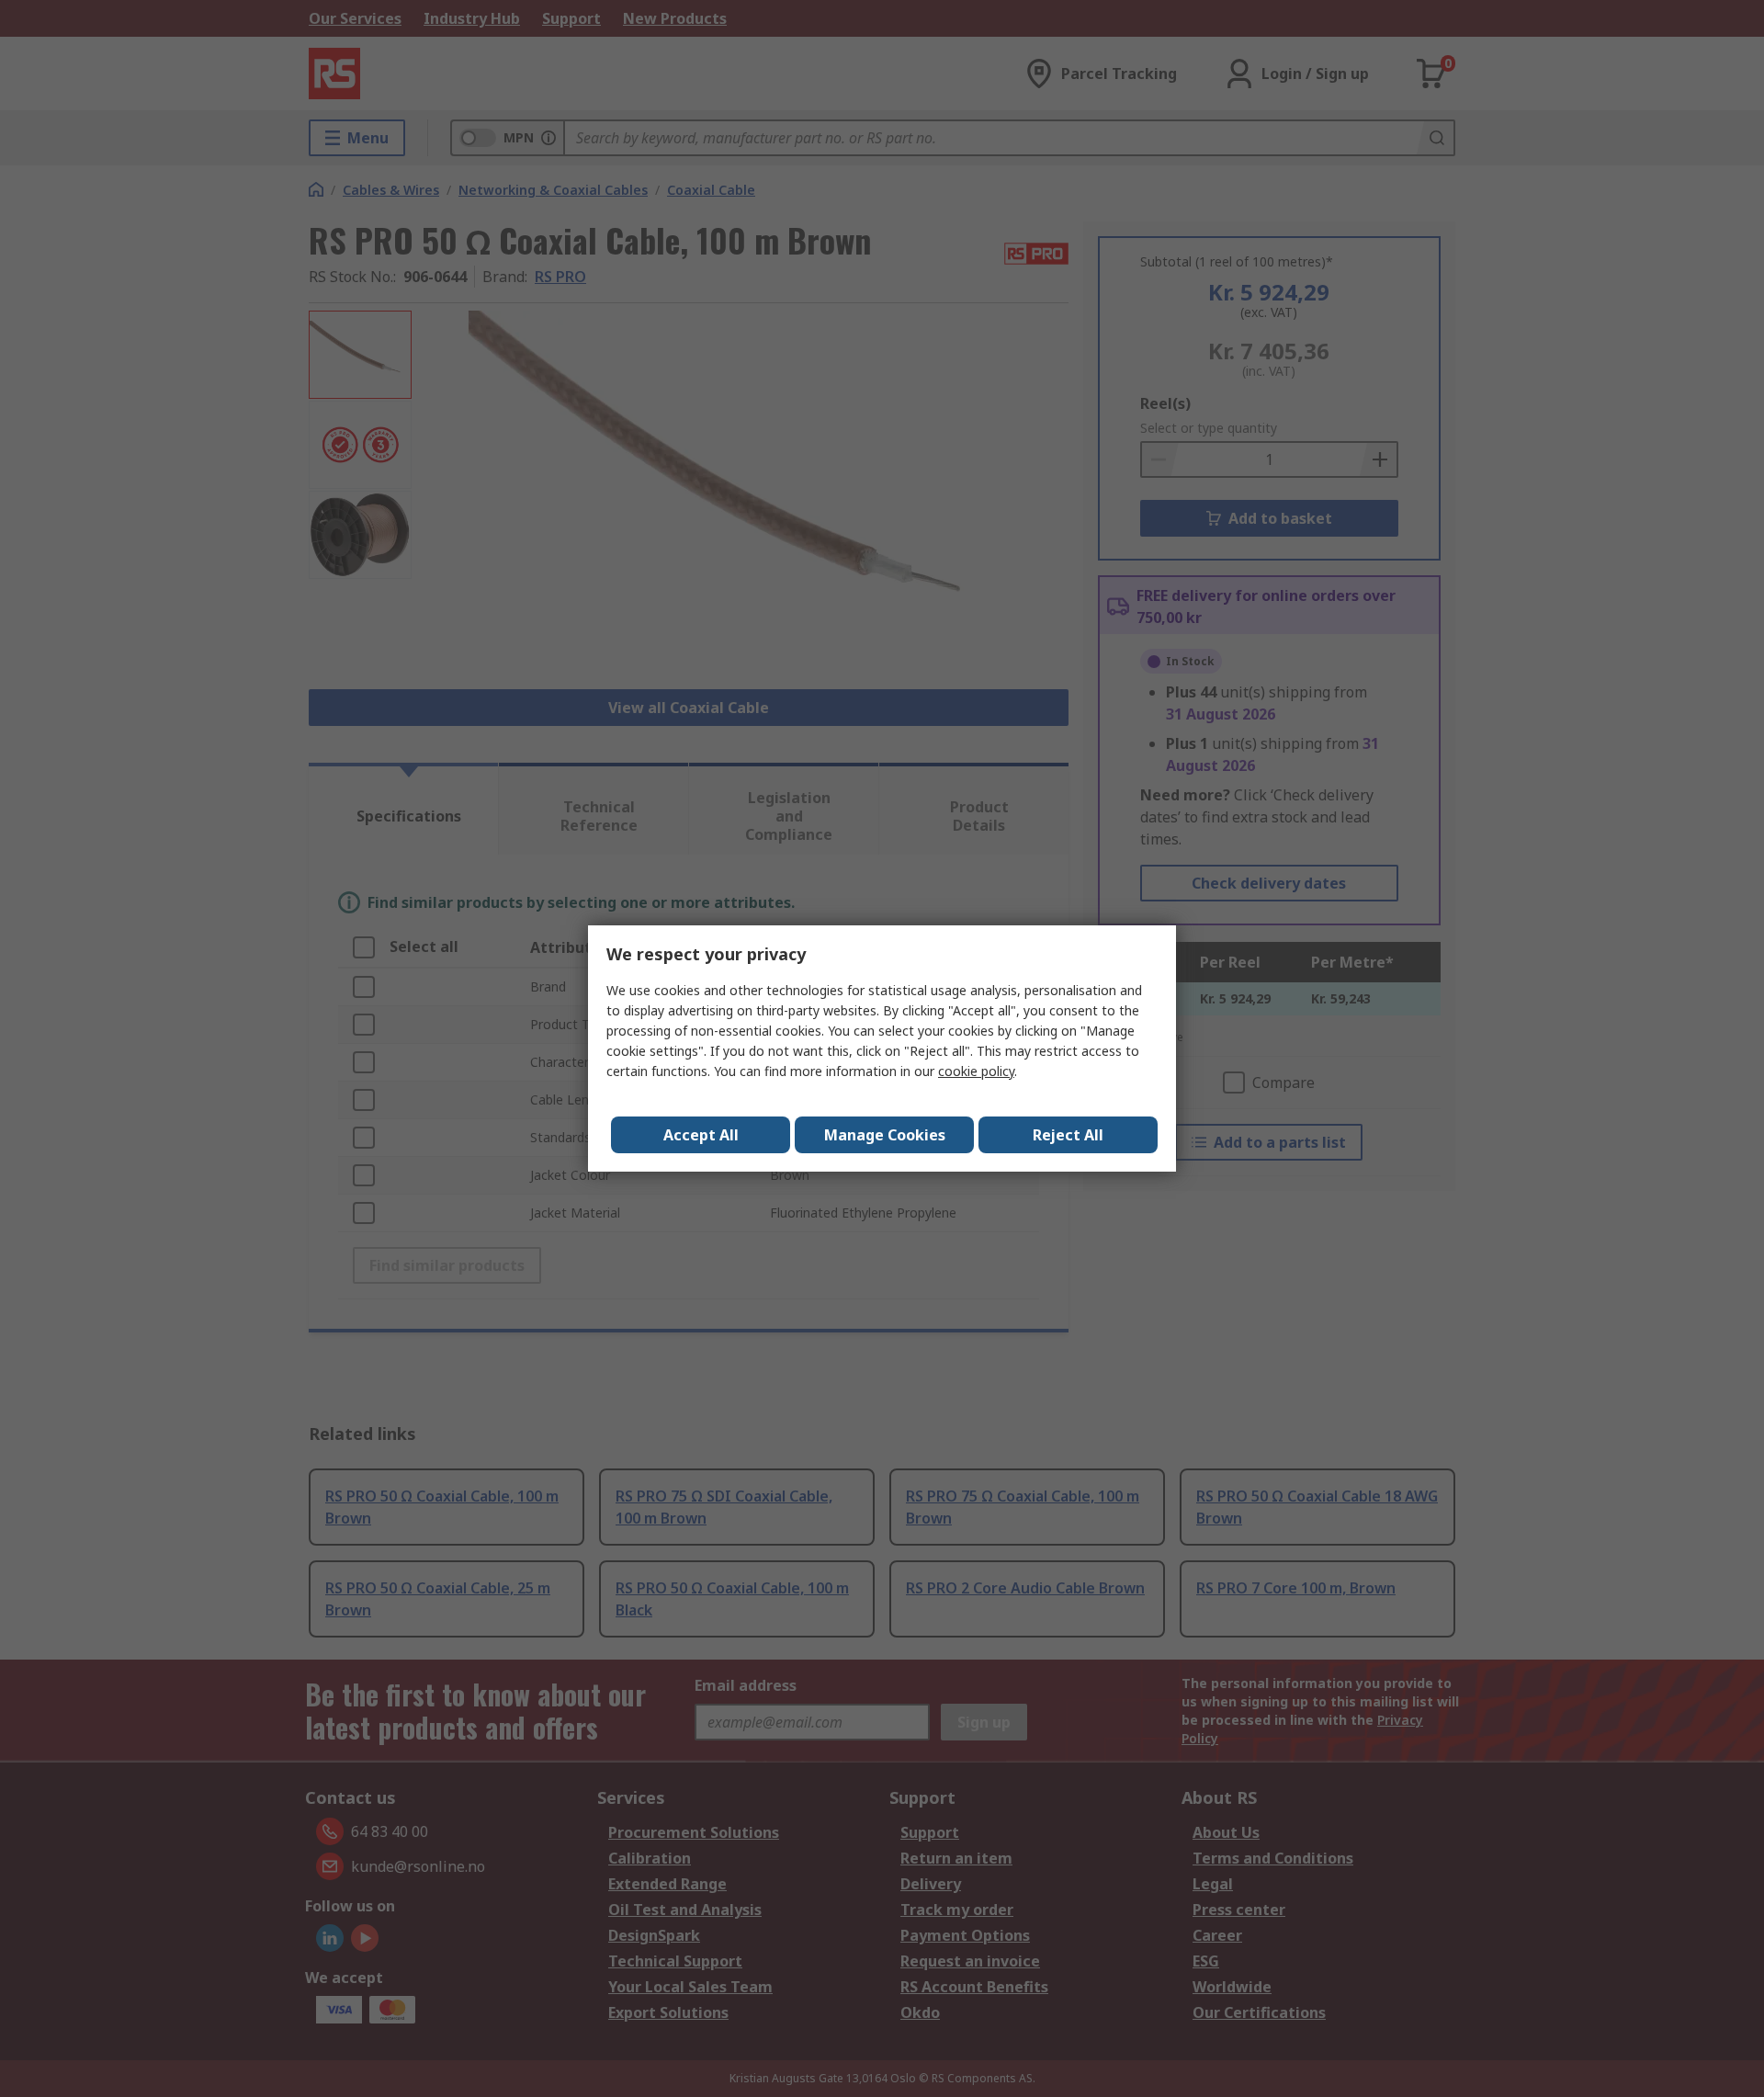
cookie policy (976, 1071)
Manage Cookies (885, 1135)
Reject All (1068, 1135)
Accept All (701, 1135)
